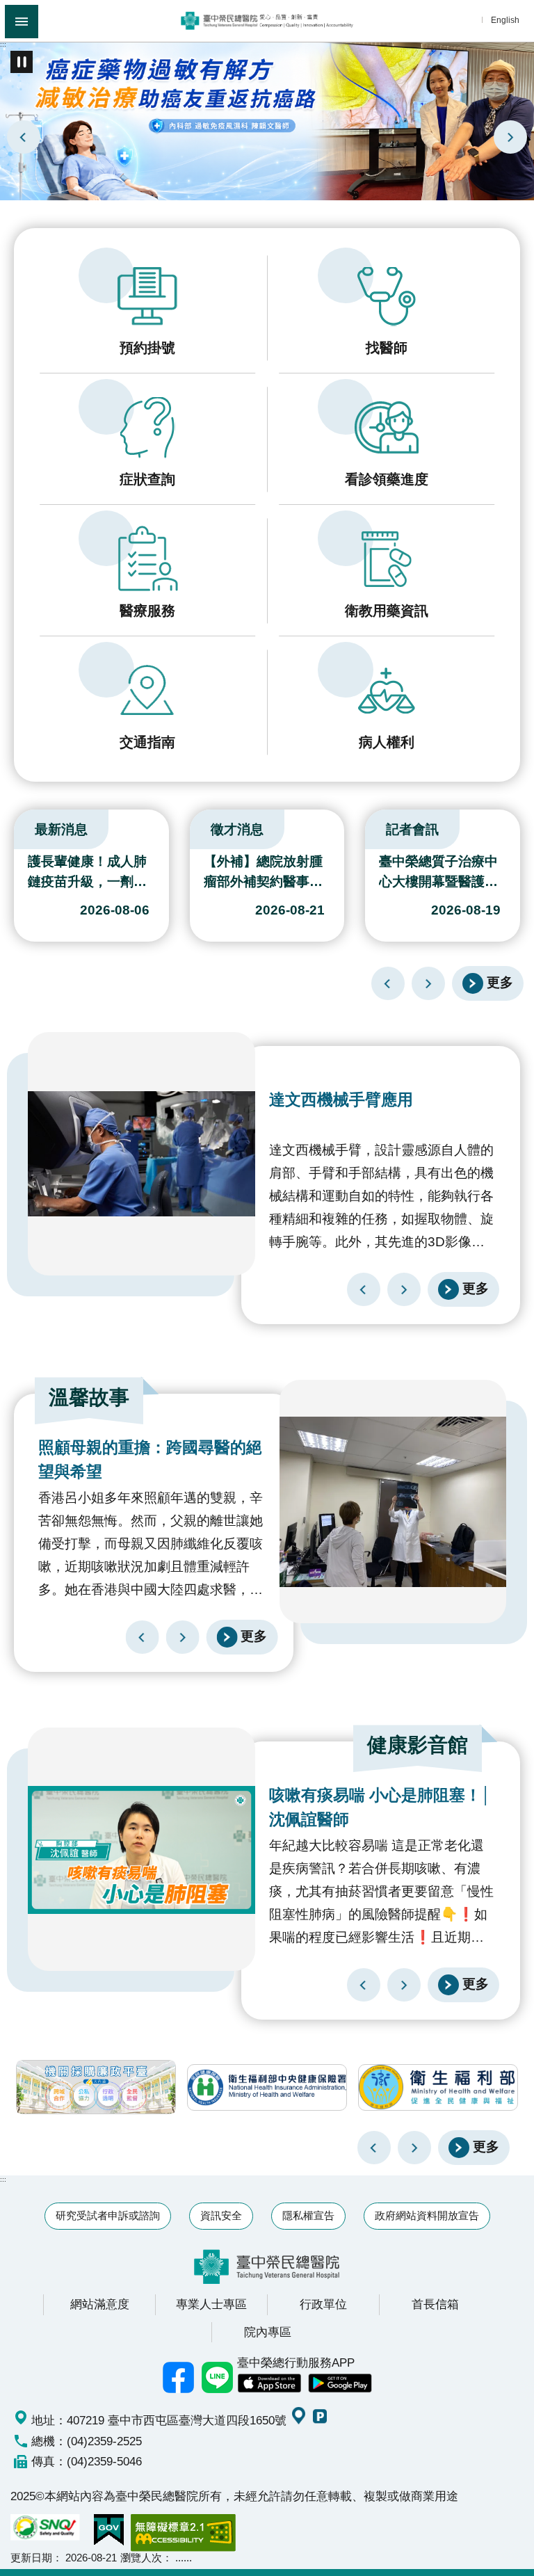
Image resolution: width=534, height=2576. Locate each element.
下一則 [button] (414, 2148)
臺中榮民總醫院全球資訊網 (267, 21)
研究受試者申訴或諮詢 (108, 2215)
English (505, 20)
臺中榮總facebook (179, 2377)
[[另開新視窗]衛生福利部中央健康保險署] (267, 2087)
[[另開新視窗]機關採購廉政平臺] (96, 2087)
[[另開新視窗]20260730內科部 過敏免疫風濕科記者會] (267, 120)
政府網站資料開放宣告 (427, 2215)
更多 (500, 983)
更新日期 (31, 2558)
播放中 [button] (22, 62)
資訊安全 (221, 2215)
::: (3, 44)
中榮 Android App (340, 2383)
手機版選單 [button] (22, 22)
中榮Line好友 (218, 2377)
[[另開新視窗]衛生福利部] (438, 2087)
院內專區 (268, 2332)
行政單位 (323, 2304)
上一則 (24, 137)
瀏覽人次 (141, 2558)
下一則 (510, 137)
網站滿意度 (100, 2304)
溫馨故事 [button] (89, 1397)
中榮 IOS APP (269, 2383)
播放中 (17, 826)
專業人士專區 (211, 2304)
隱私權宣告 (308, 2215)
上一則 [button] (374, 2148)
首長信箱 (435, 2304)
